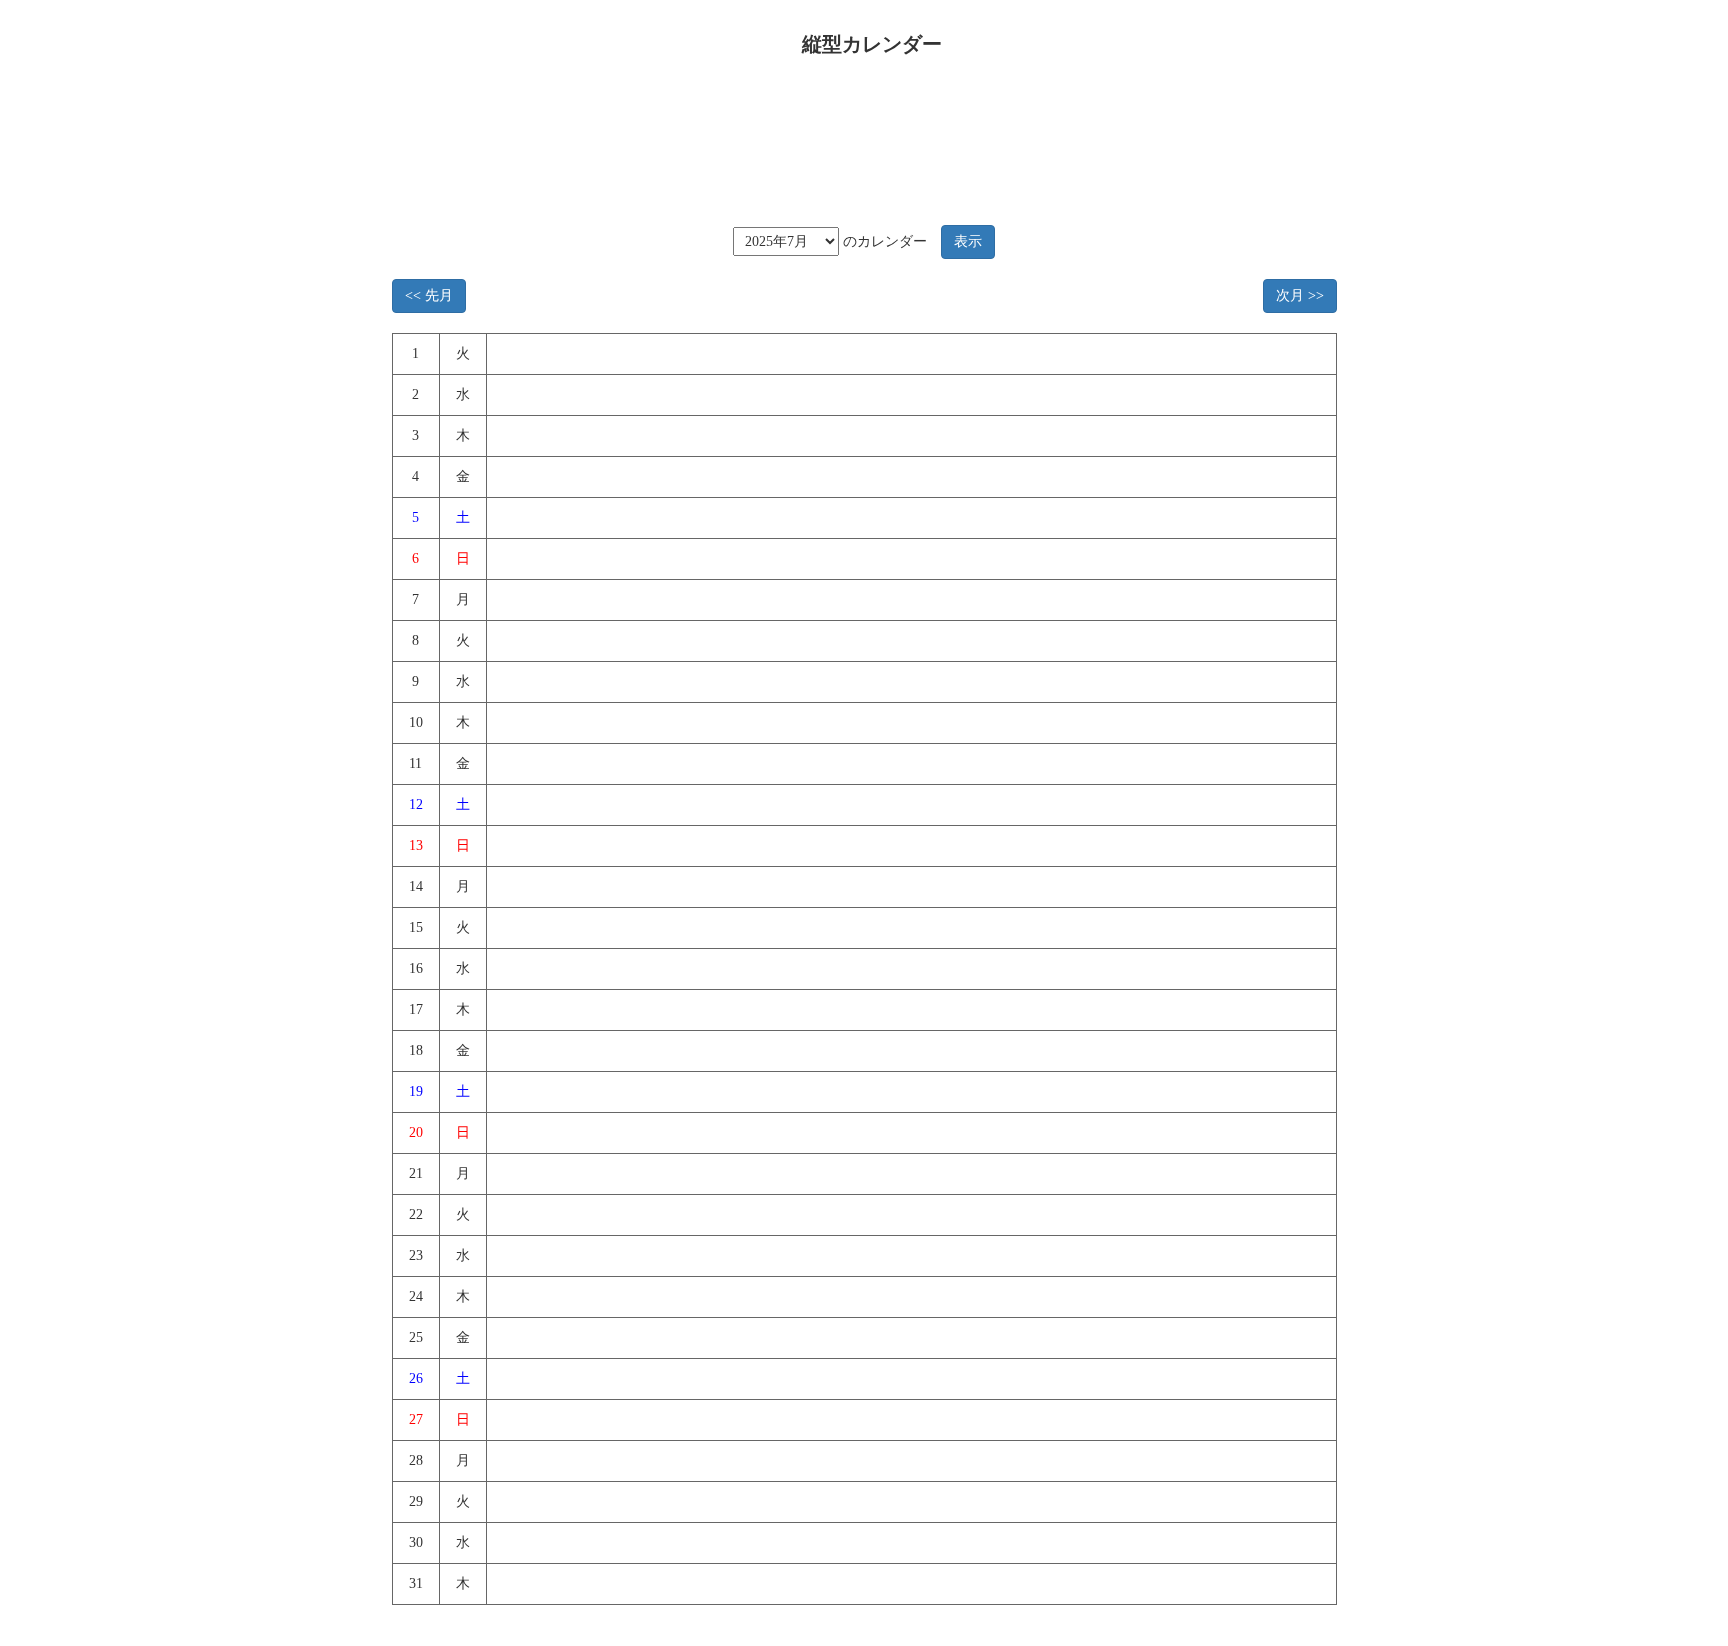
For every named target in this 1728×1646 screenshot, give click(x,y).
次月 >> (1300, 295)
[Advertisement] (857, 134)
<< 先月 (429, 295)
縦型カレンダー (872, 44)
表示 (968, 241)
